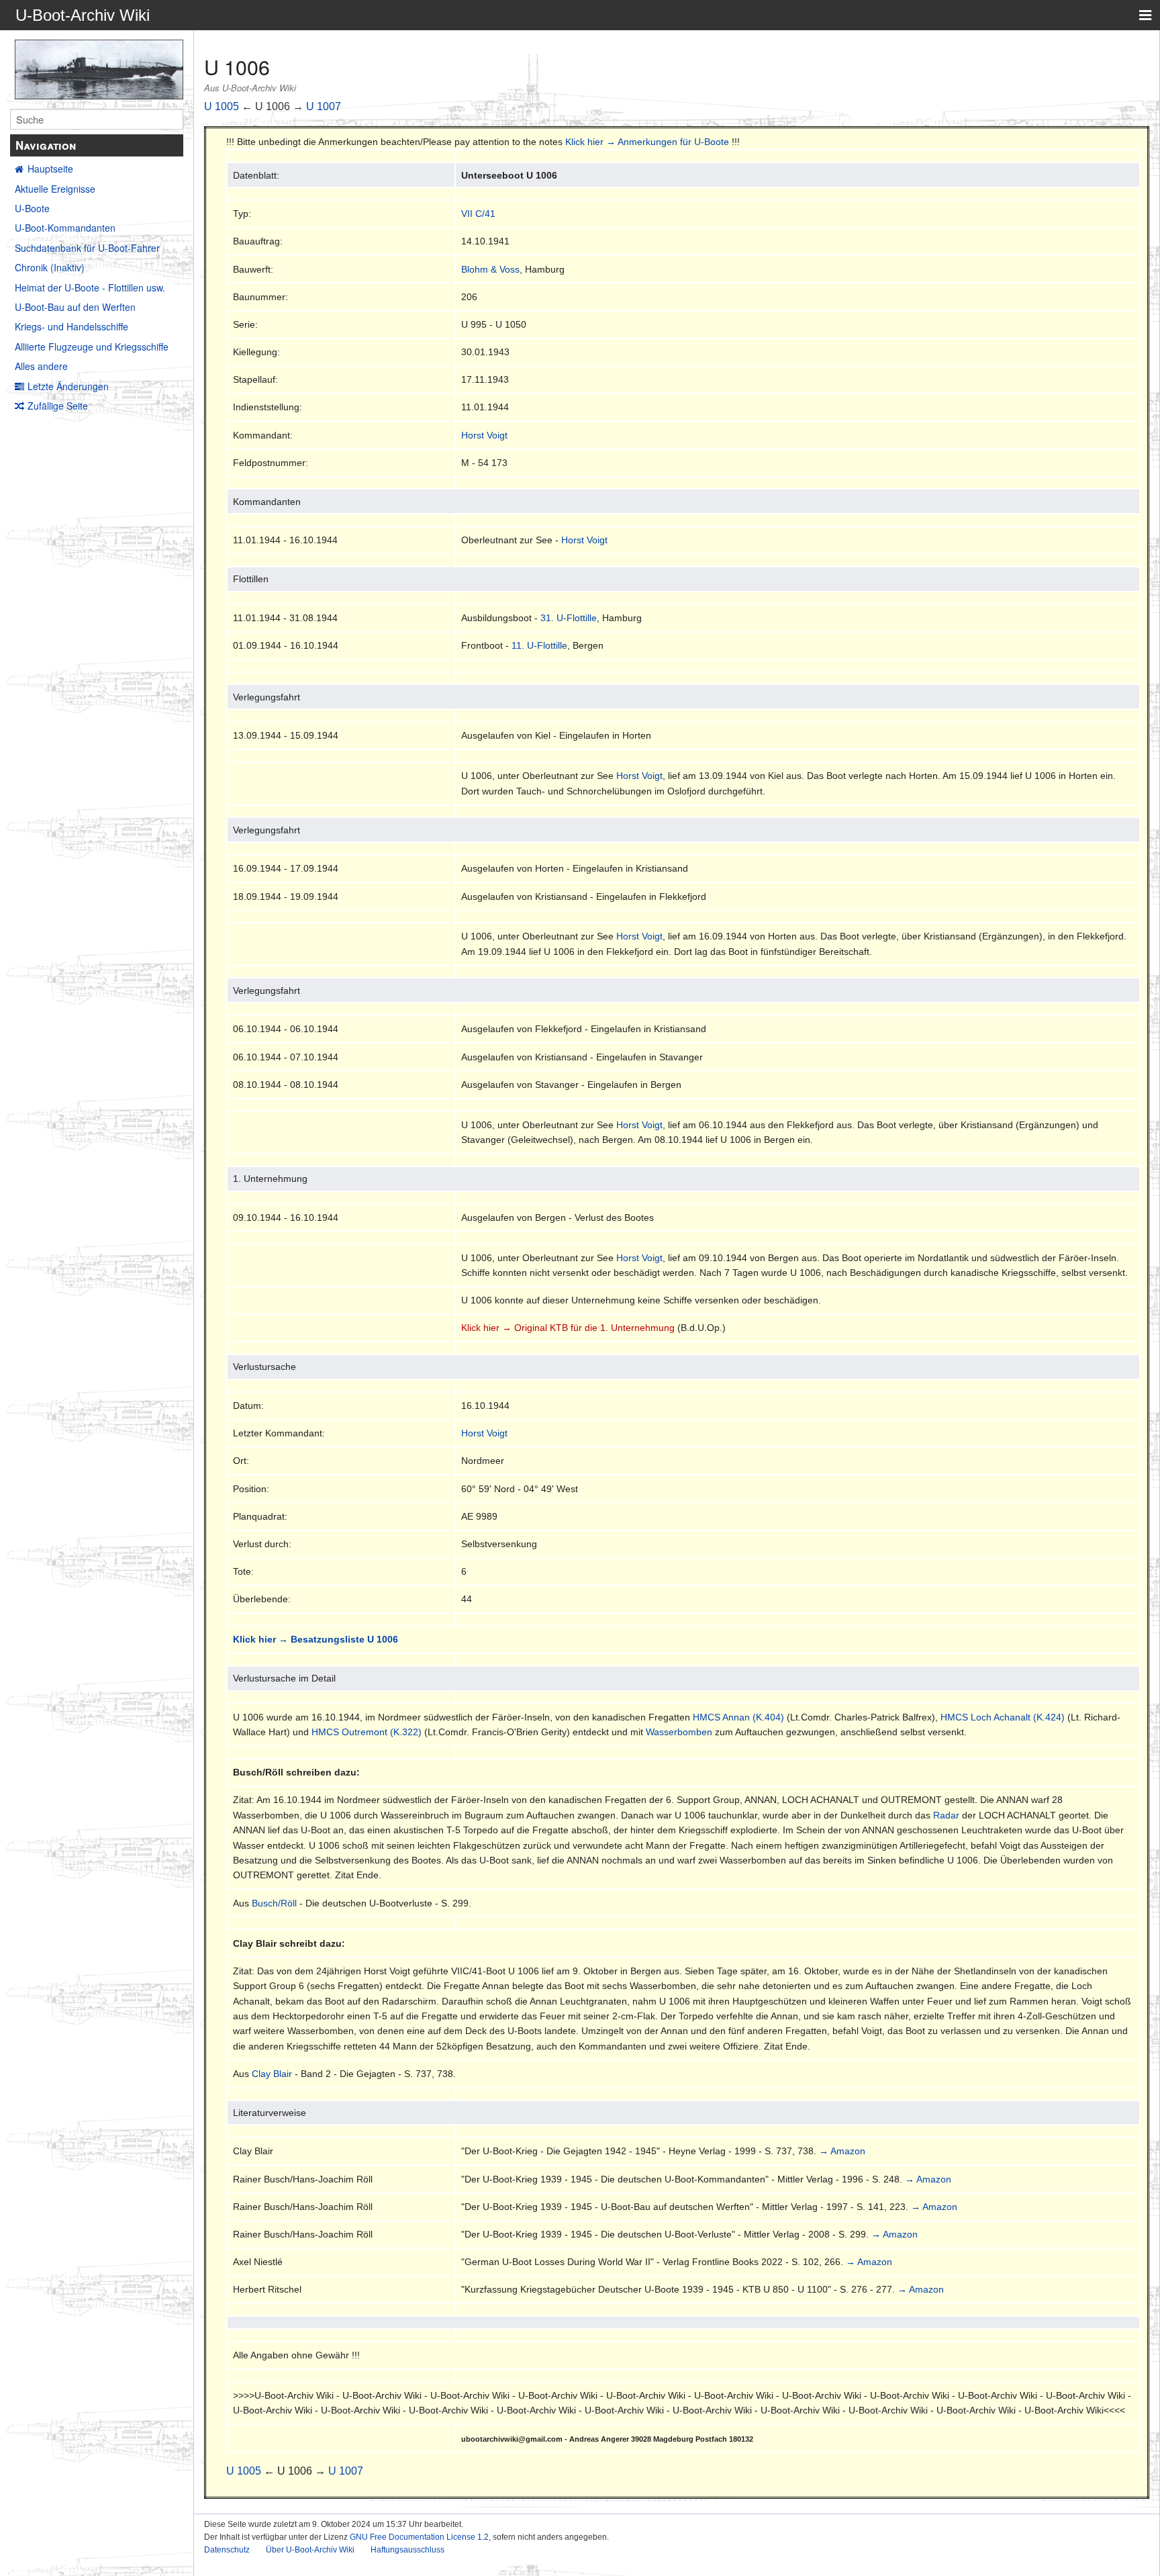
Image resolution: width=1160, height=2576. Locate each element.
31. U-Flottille (569, 618)
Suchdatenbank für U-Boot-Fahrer (87, 248)
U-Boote (32, 208)
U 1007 (324, 106)
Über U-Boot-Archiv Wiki (310, 2550)
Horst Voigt (484, 435)
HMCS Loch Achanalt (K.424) (1003, 1717)
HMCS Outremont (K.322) (367, 1732)
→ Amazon (842, 2151)
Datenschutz (227, 2550)
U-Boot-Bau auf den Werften (75, 307)
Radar (946, 1815)
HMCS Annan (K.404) (738, 1717)
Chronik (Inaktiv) (50, 267)
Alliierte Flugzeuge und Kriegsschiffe (92, 347)
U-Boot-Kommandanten (65, 228)
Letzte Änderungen (68, 386)
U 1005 (222, 106)
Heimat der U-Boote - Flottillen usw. (90, 287)
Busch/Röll (274, 1903)
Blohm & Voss (490, 269)
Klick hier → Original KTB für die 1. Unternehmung (568, 1328)
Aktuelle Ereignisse (55, 189)
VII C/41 (478, 214)
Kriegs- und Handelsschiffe (71, 326)
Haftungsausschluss (407, 2550)
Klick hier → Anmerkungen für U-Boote (647, 142)
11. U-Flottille (539, 645)
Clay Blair (272, 2074)
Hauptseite (50, 169)
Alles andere (41, 366)
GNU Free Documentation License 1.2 (419, 2537)
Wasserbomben (679, 1732)
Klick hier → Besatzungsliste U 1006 (316, 1639)
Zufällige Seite (58, 406)
